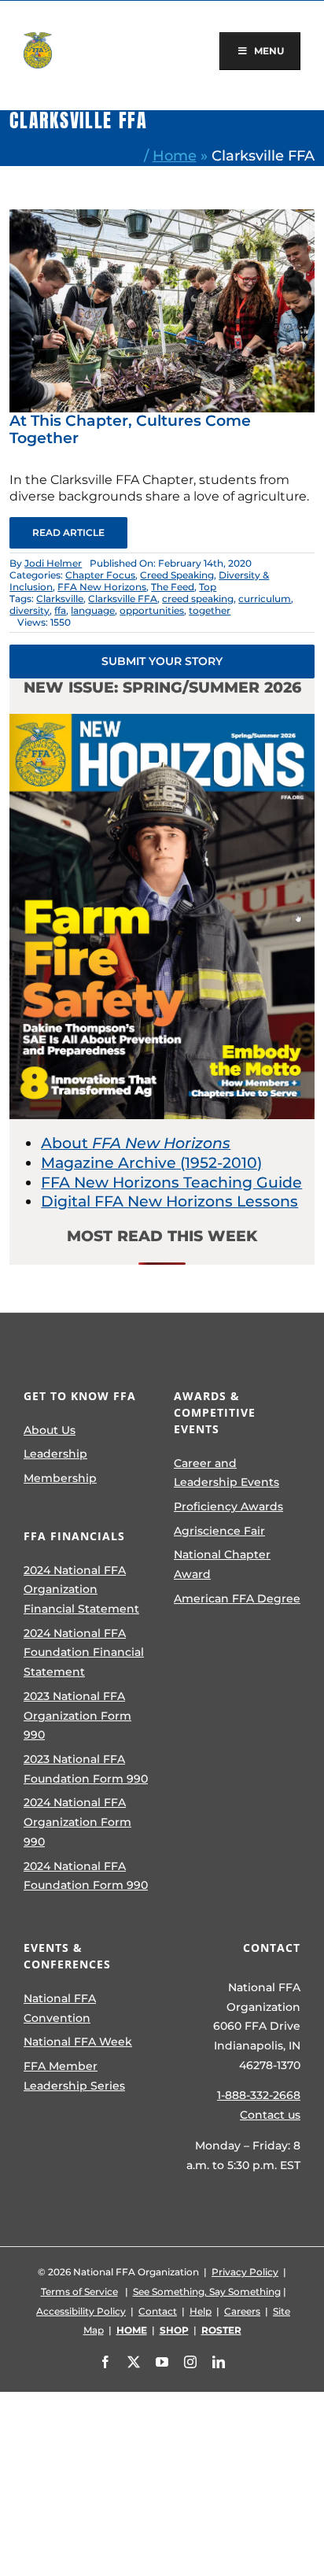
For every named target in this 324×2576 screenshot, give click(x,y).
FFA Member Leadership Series (74, 2076)
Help (201, 2311)
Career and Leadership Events (226, 1473)
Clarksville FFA (123, 599)
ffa (60, 610)
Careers (242, 2311)
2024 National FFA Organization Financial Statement (81, 1589)
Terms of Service (79, 2291)
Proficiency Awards (228, 1506)
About (136, 1143)
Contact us (270, 2115)
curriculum (265, 599)
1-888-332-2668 (259, 2095)
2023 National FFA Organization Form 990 (77, 1715)
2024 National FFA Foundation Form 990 (86, 1876)
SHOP (174, 2330)
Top (208, 587)
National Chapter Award (222, 1564)
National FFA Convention (60, 2008)
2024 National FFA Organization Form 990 (77, 1822)
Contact (158, 2311)
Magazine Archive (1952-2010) (151, 1163)
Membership (60, 1478)
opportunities (152, 610)
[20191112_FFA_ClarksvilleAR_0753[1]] (162, 217)
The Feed (173, 587)
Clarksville (60, 599)
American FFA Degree (237, 1598)
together (210, 610)
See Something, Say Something (207, 2291)
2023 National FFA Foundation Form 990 (86, 1769)
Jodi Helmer (53, 563)
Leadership (55, 1454)
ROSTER (221, 2330)
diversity (29, 610)
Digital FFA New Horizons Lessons (169, 1201)
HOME (132, 2330)
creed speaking (198, 599)
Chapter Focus (100, 575)
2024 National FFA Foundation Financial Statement (84, 1652)
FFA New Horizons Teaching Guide (171, 1183)
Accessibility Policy (81, 2311)
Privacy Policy (245, 2272)
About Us (50, 1430)
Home (175, 155)
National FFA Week (78, 2042)
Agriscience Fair (219, 1531)
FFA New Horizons (102, 587)
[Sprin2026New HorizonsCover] (162, 721)
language (93, 610)
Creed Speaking (177, 575)
